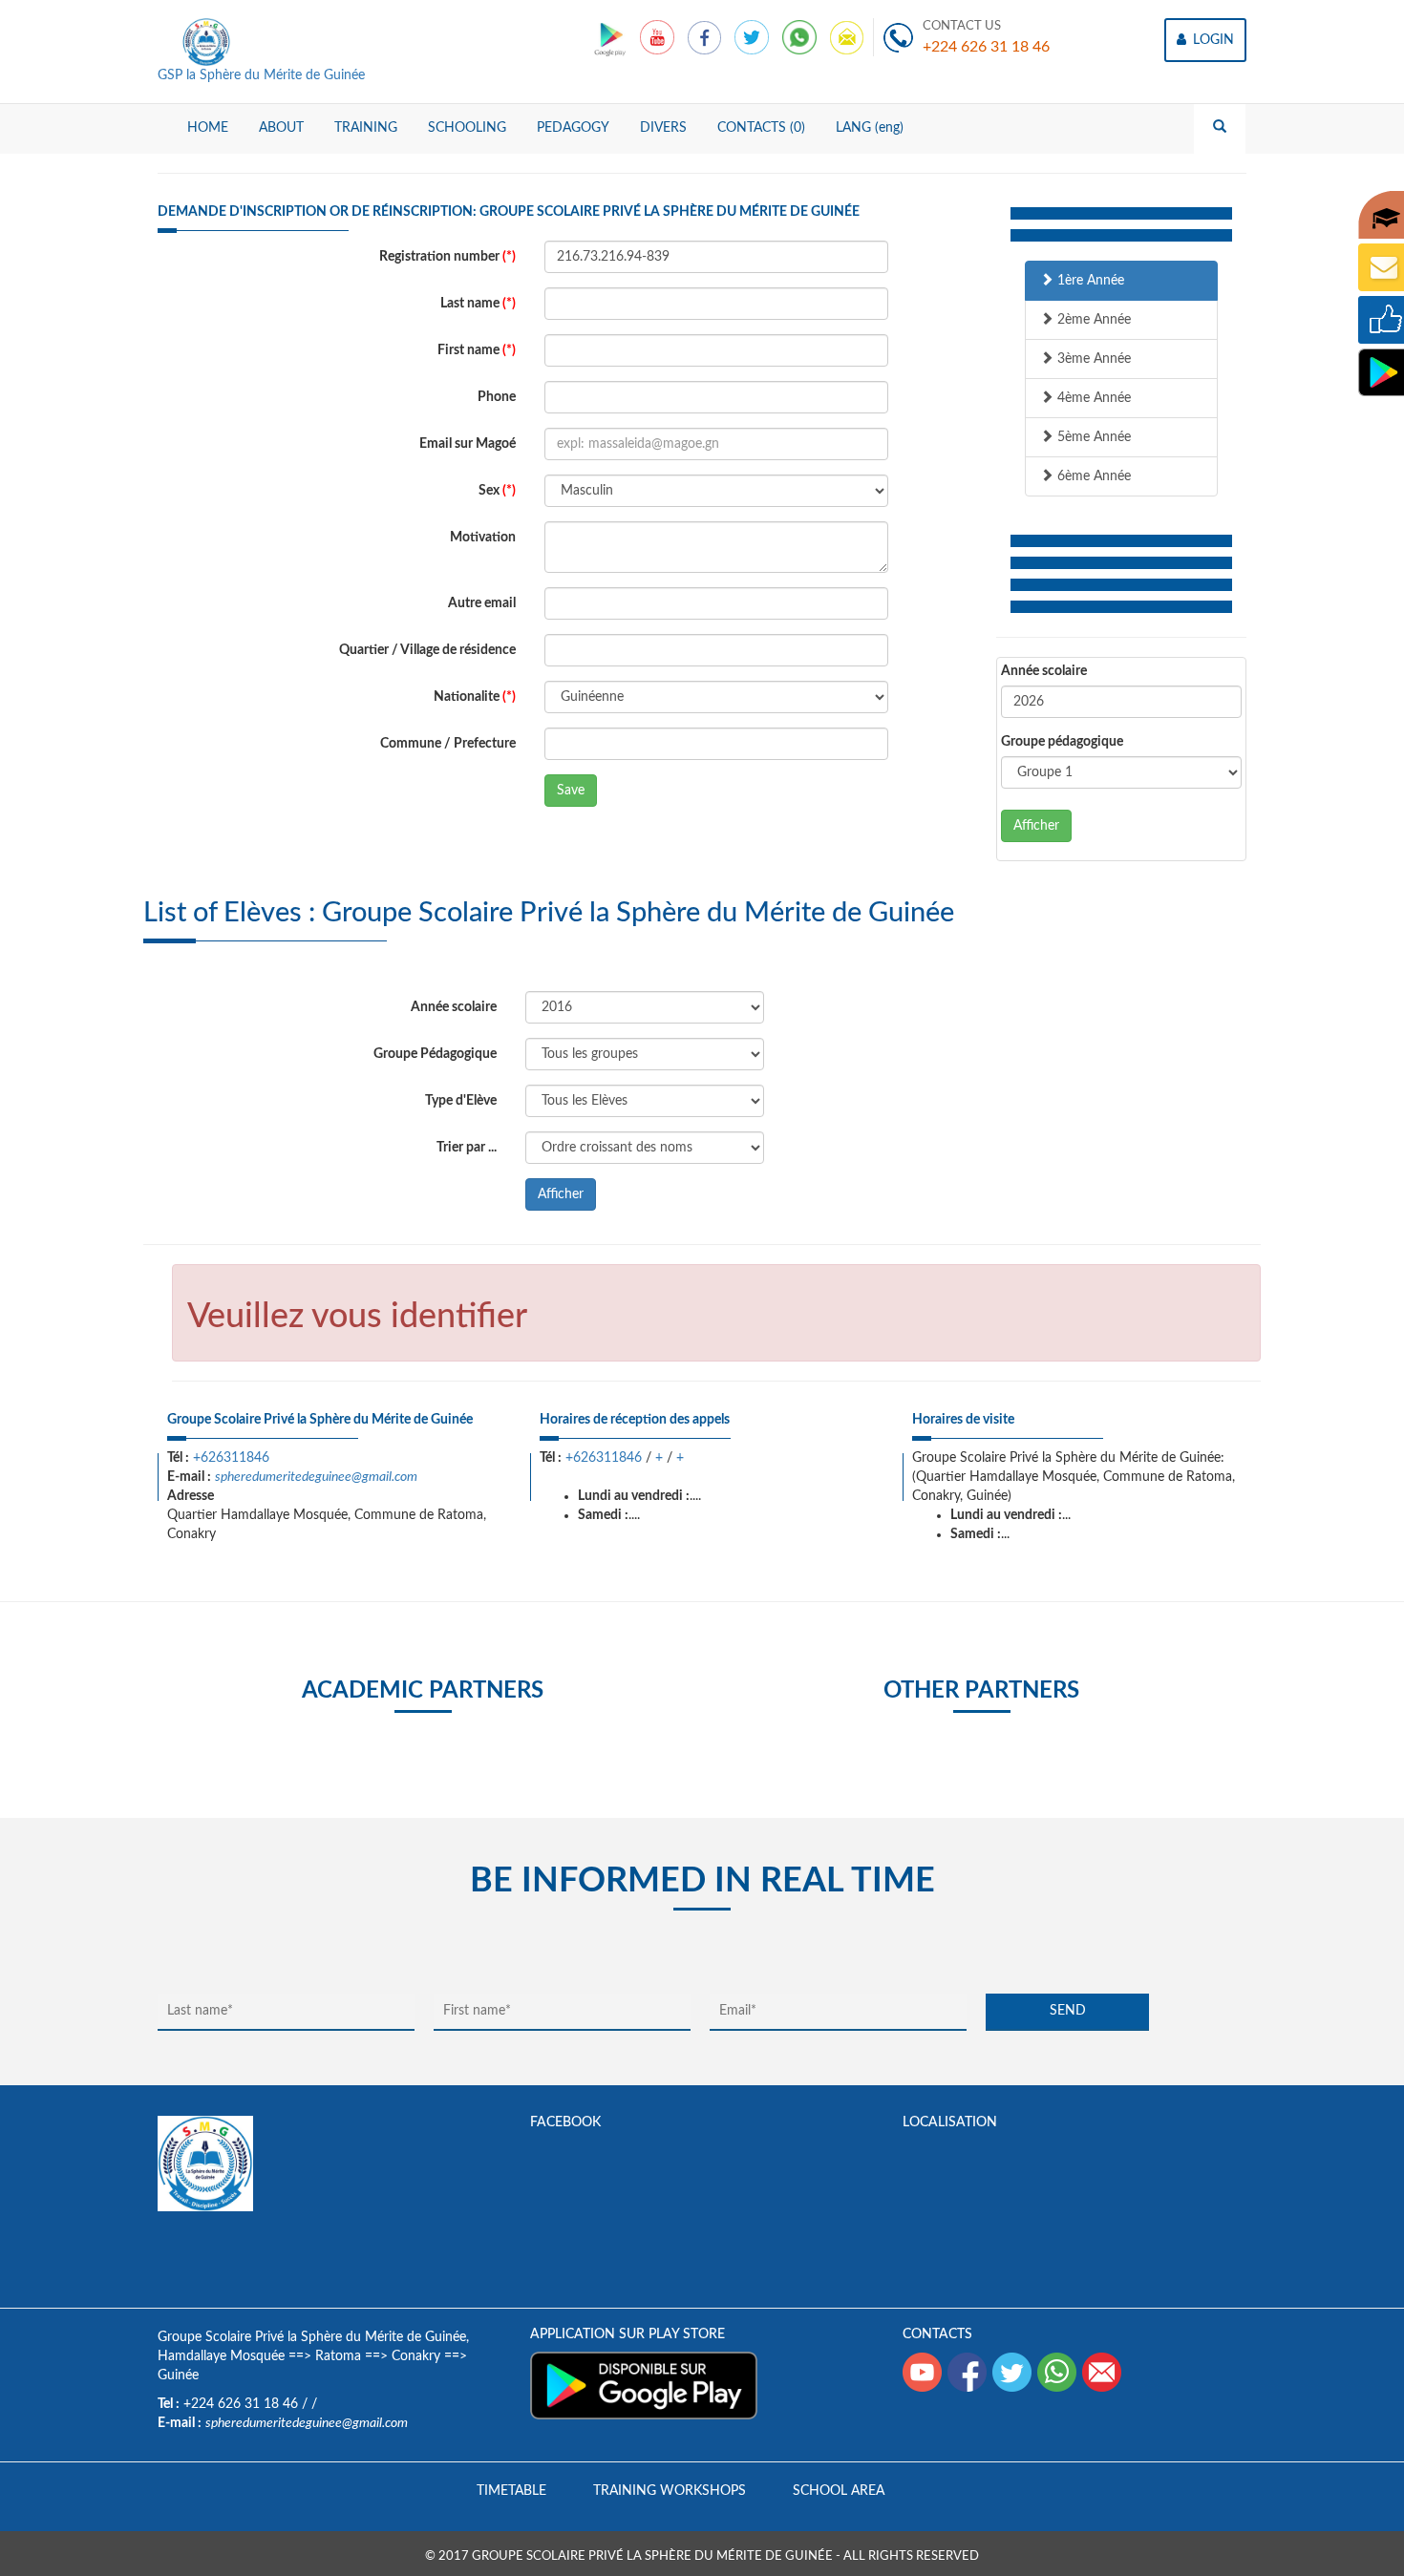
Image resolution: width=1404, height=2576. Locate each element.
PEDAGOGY (573, 128)
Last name (478, 304)
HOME (208, 128)
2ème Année (1092, 320)
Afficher (1036, 826)
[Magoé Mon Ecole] (612, 37)
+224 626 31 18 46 (986, 47)
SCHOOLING (467, 128)
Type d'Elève (461, 1101)
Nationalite (475, 697)
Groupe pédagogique (1062, 742)
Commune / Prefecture (448, 744)
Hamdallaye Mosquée (221, 2356)
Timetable (511, 2491)
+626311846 (231, 1458)
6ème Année (1092, 476)
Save (571, 791)
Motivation (483, 538)
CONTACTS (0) (761, 128)
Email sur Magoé (468, 444)
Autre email (482, 603)
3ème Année (1092, 359)
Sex (497, 491)
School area (839, 2491)
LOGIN (1212, 40)
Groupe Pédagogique (435, 1054)
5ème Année (1092, 437)
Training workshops (670, 2491)
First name (477, 350)
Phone (497, 397)
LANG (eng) (870, 128)
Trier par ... (467, 1148)
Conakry (416, 2356)
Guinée (178, 2375)
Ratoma (338, 2356)
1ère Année (1089, 281)
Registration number (447, 257)
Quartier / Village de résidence (427, 650)
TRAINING (366, 128)
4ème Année (1092, 398)
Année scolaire (1044, 671)
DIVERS (663, 128)
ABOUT (281, 128)
